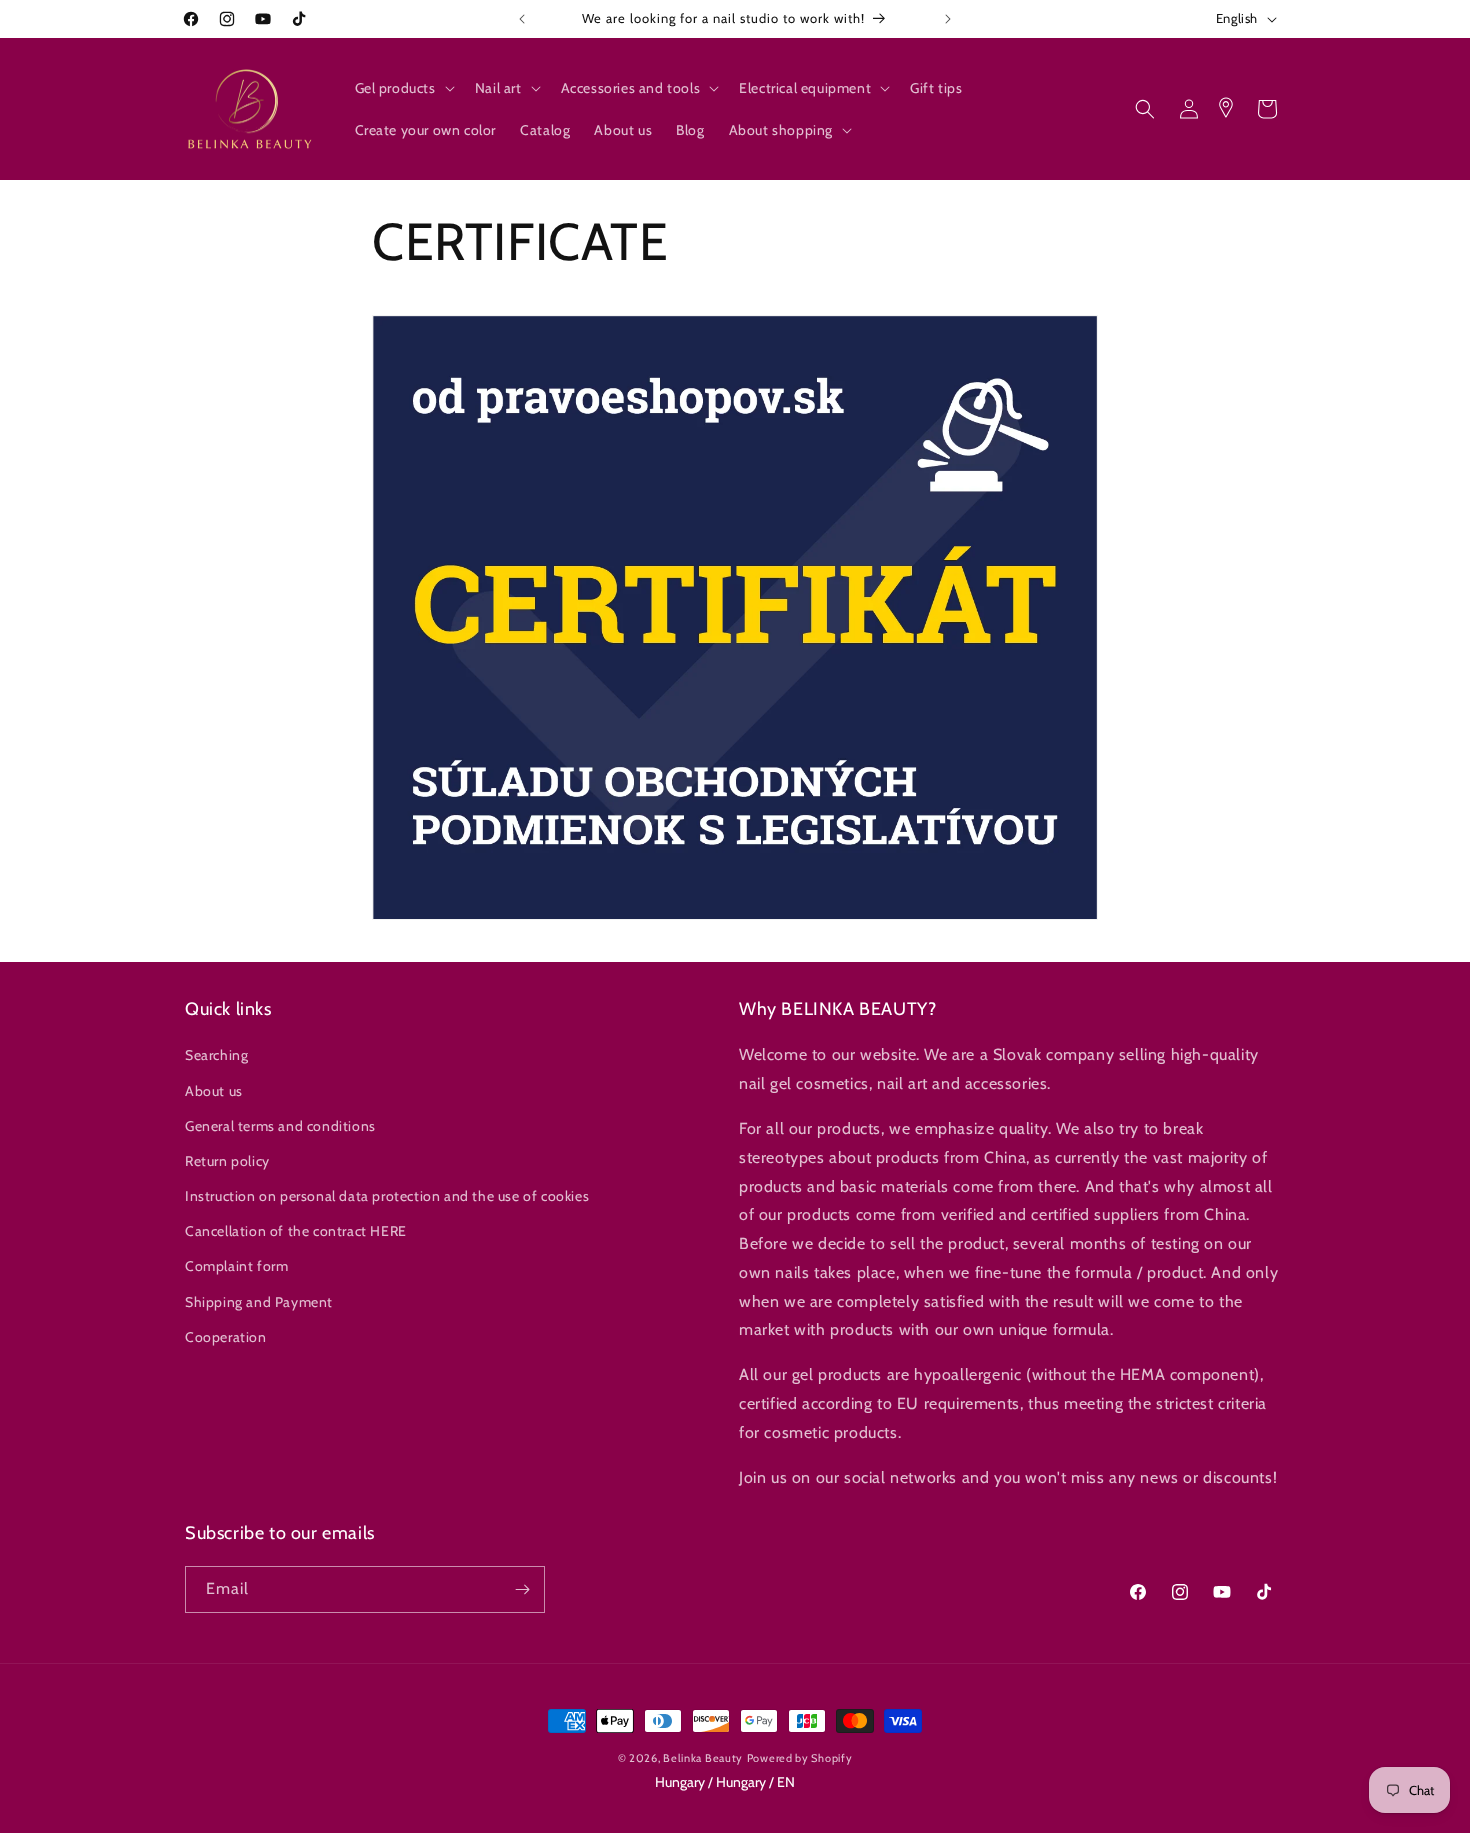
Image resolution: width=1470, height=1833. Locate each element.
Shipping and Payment (259, 1302)
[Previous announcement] (522, 19)
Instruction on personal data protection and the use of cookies (387, 1196)
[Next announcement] (948, 19)
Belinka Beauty (703, 1758)
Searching (216, 1055)
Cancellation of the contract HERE (296, 1231)
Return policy (227, 1161)
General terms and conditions (280, 1126)
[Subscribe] (522, 1589)
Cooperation (226, 1337)
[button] (403, 88)
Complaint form (236, 1266)
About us (214, 1091)
